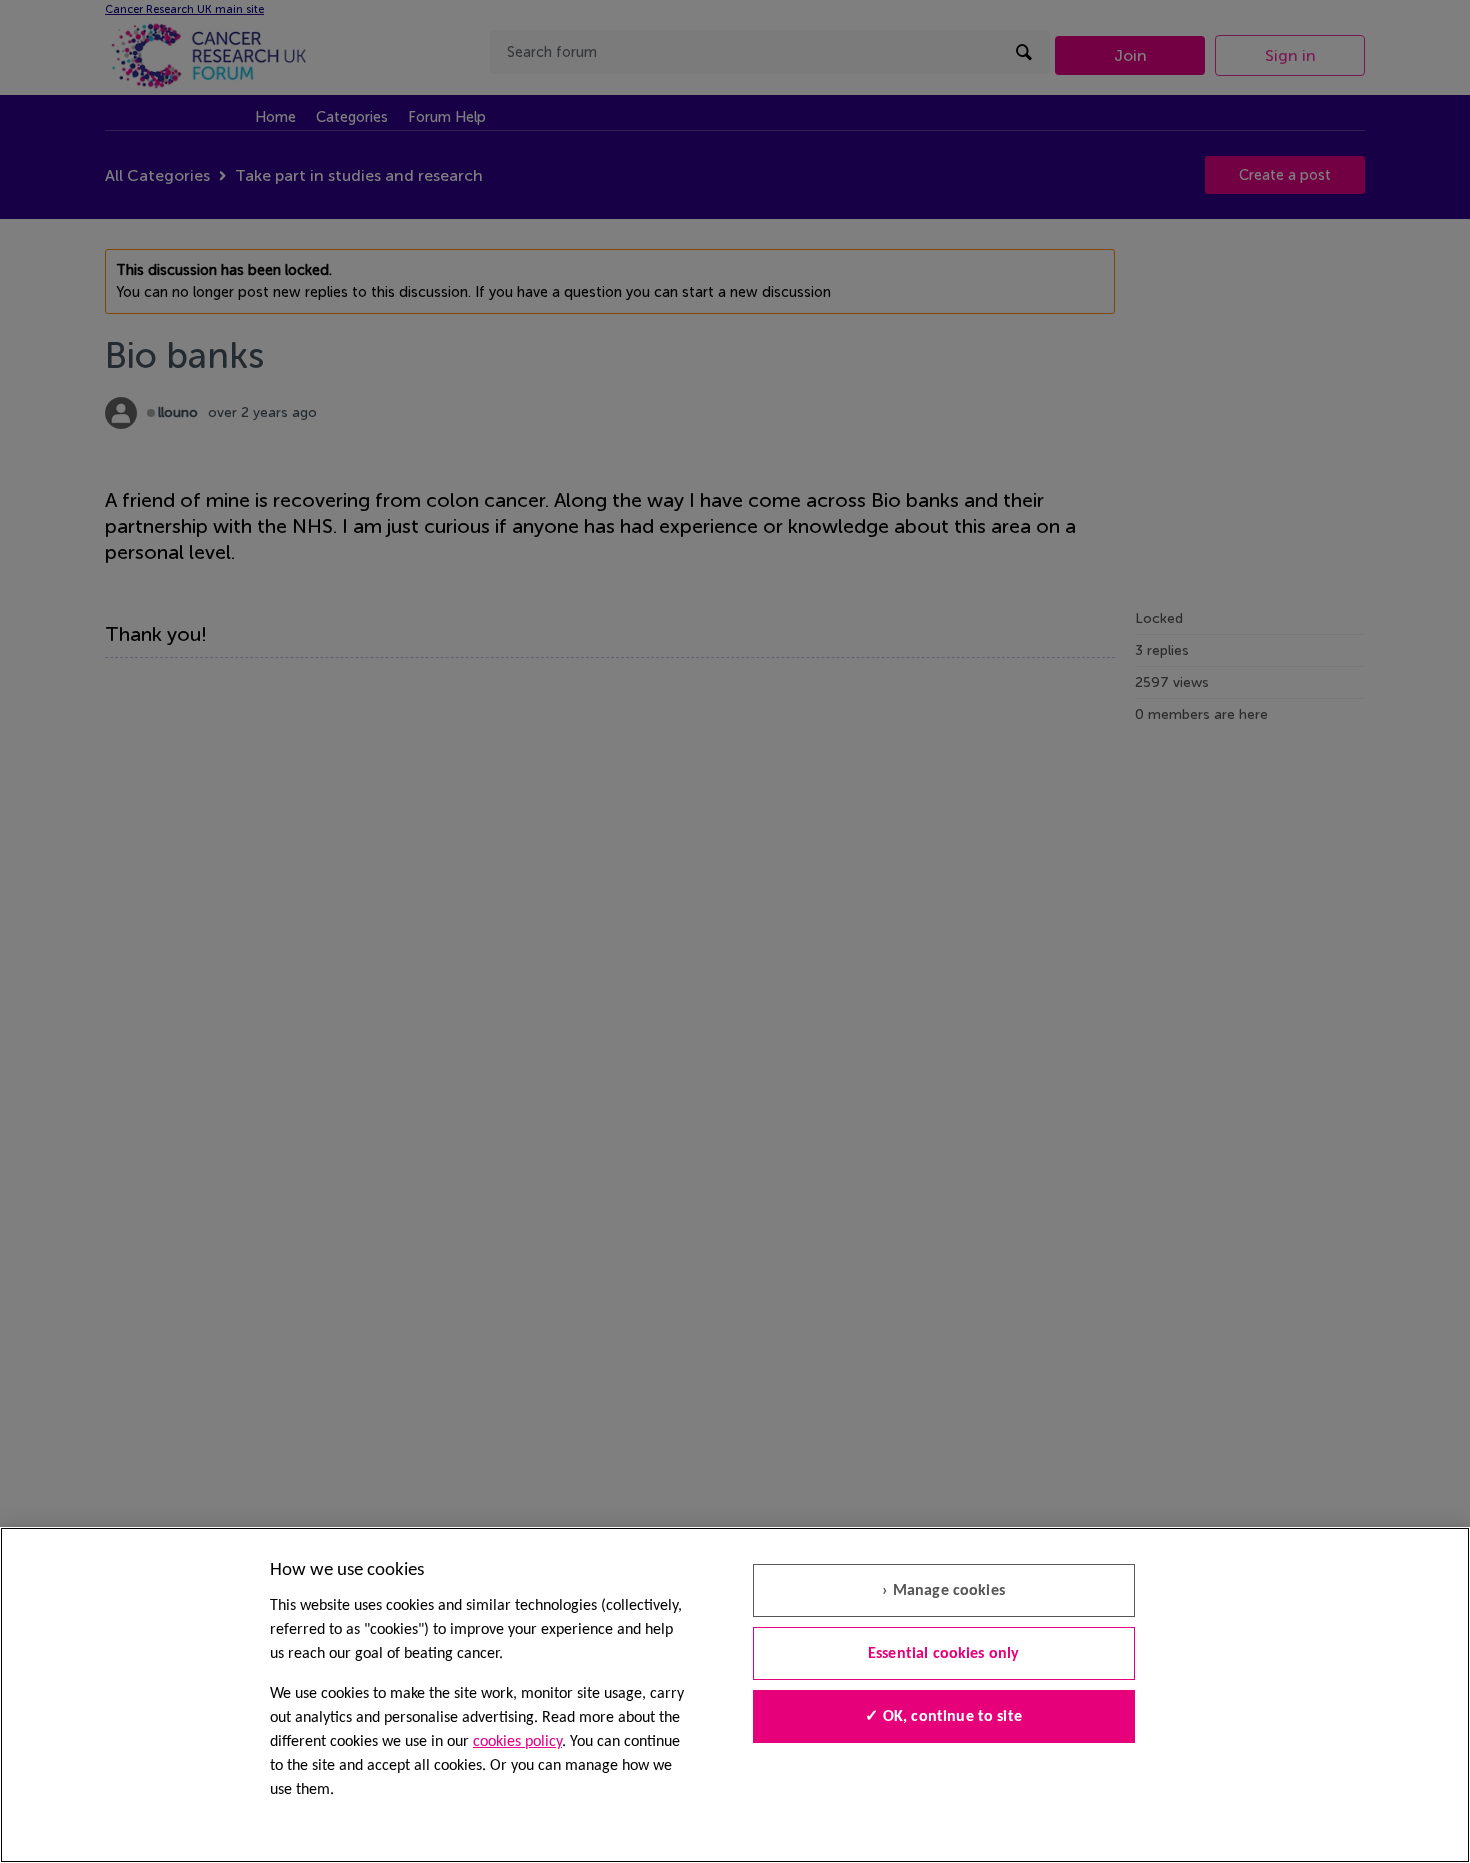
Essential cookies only (944, 1654)
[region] (735, 1695)
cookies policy (517, 1742)
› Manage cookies (943, 1591)
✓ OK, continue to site (943, 1717)
